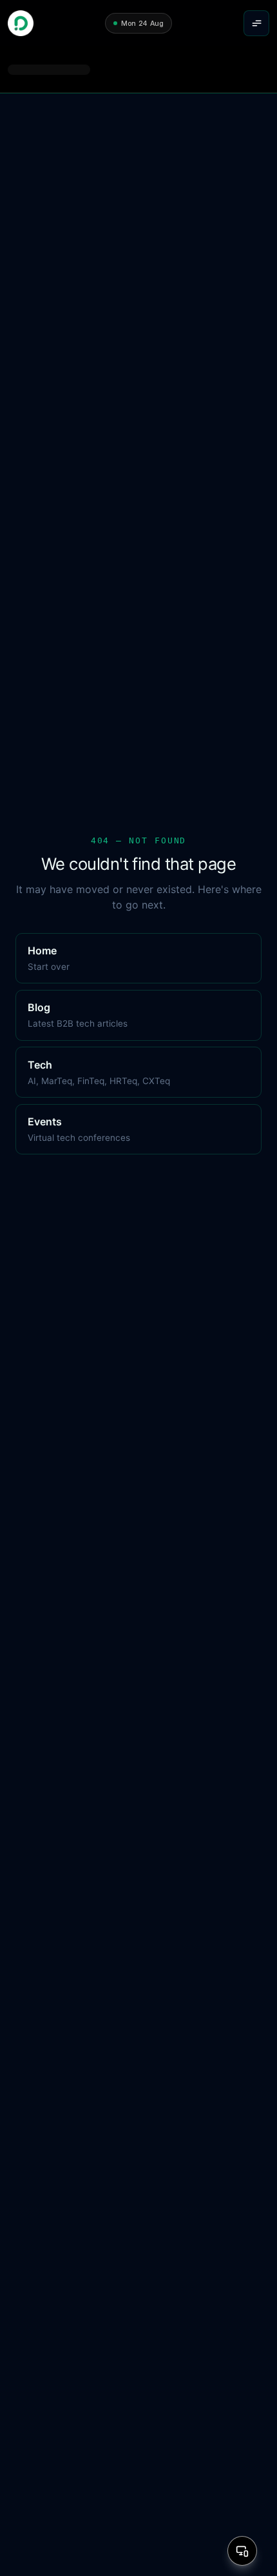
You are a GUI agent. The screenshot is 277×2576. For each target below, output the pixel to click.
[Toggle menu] (256, 23)
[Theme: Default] (242, 2551)
